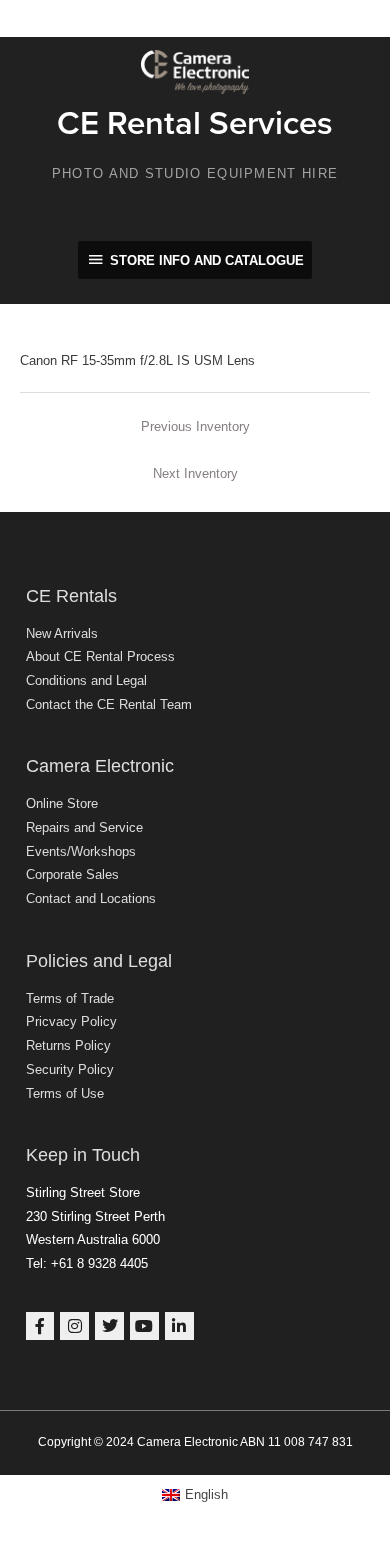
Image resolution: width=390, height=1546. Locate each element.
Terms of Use (65, 1093)
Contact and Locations (91, 898)
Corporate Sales (72, 874)
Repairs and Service (84, 827)
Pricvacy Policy (71, 1021)
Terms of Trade (70, 998)
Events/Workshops (81, 851)
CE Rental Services (195, 123)
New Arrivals (62, 633)
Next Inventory (195, 473)
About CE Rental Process (100, 656)
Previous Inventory (195, 426)
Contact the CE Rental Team (109, 704)
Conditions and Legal (86, 680)
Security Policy (70, 1069)
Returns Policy (68, 1045)
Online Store (62, 803)
